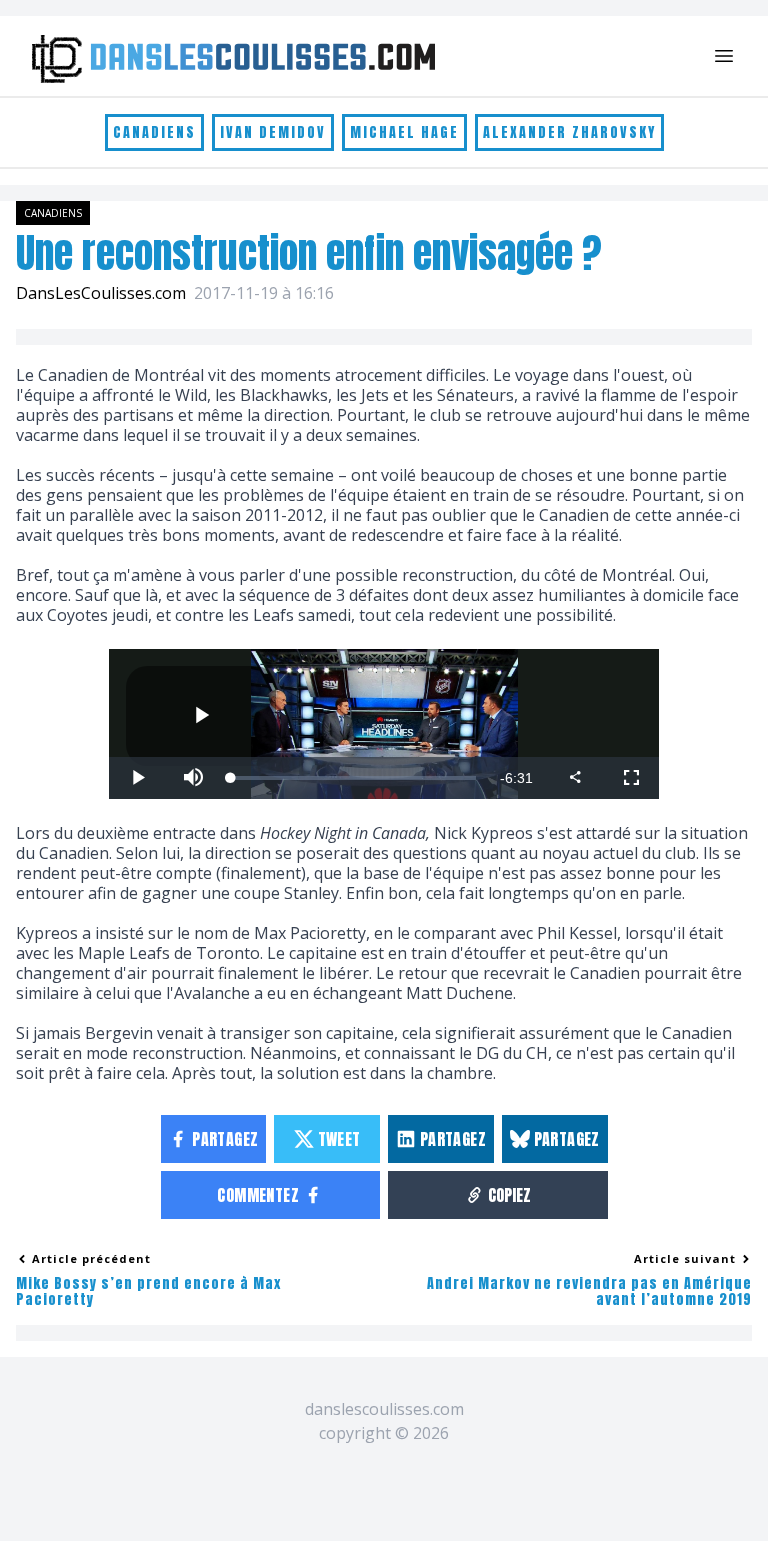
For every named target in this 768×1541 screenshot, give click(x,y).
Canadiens (154, 132)
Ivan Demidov (273, 132)
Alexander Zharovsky (569, 132)
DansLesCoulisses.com (101, 293)
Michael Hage (404, 132)
